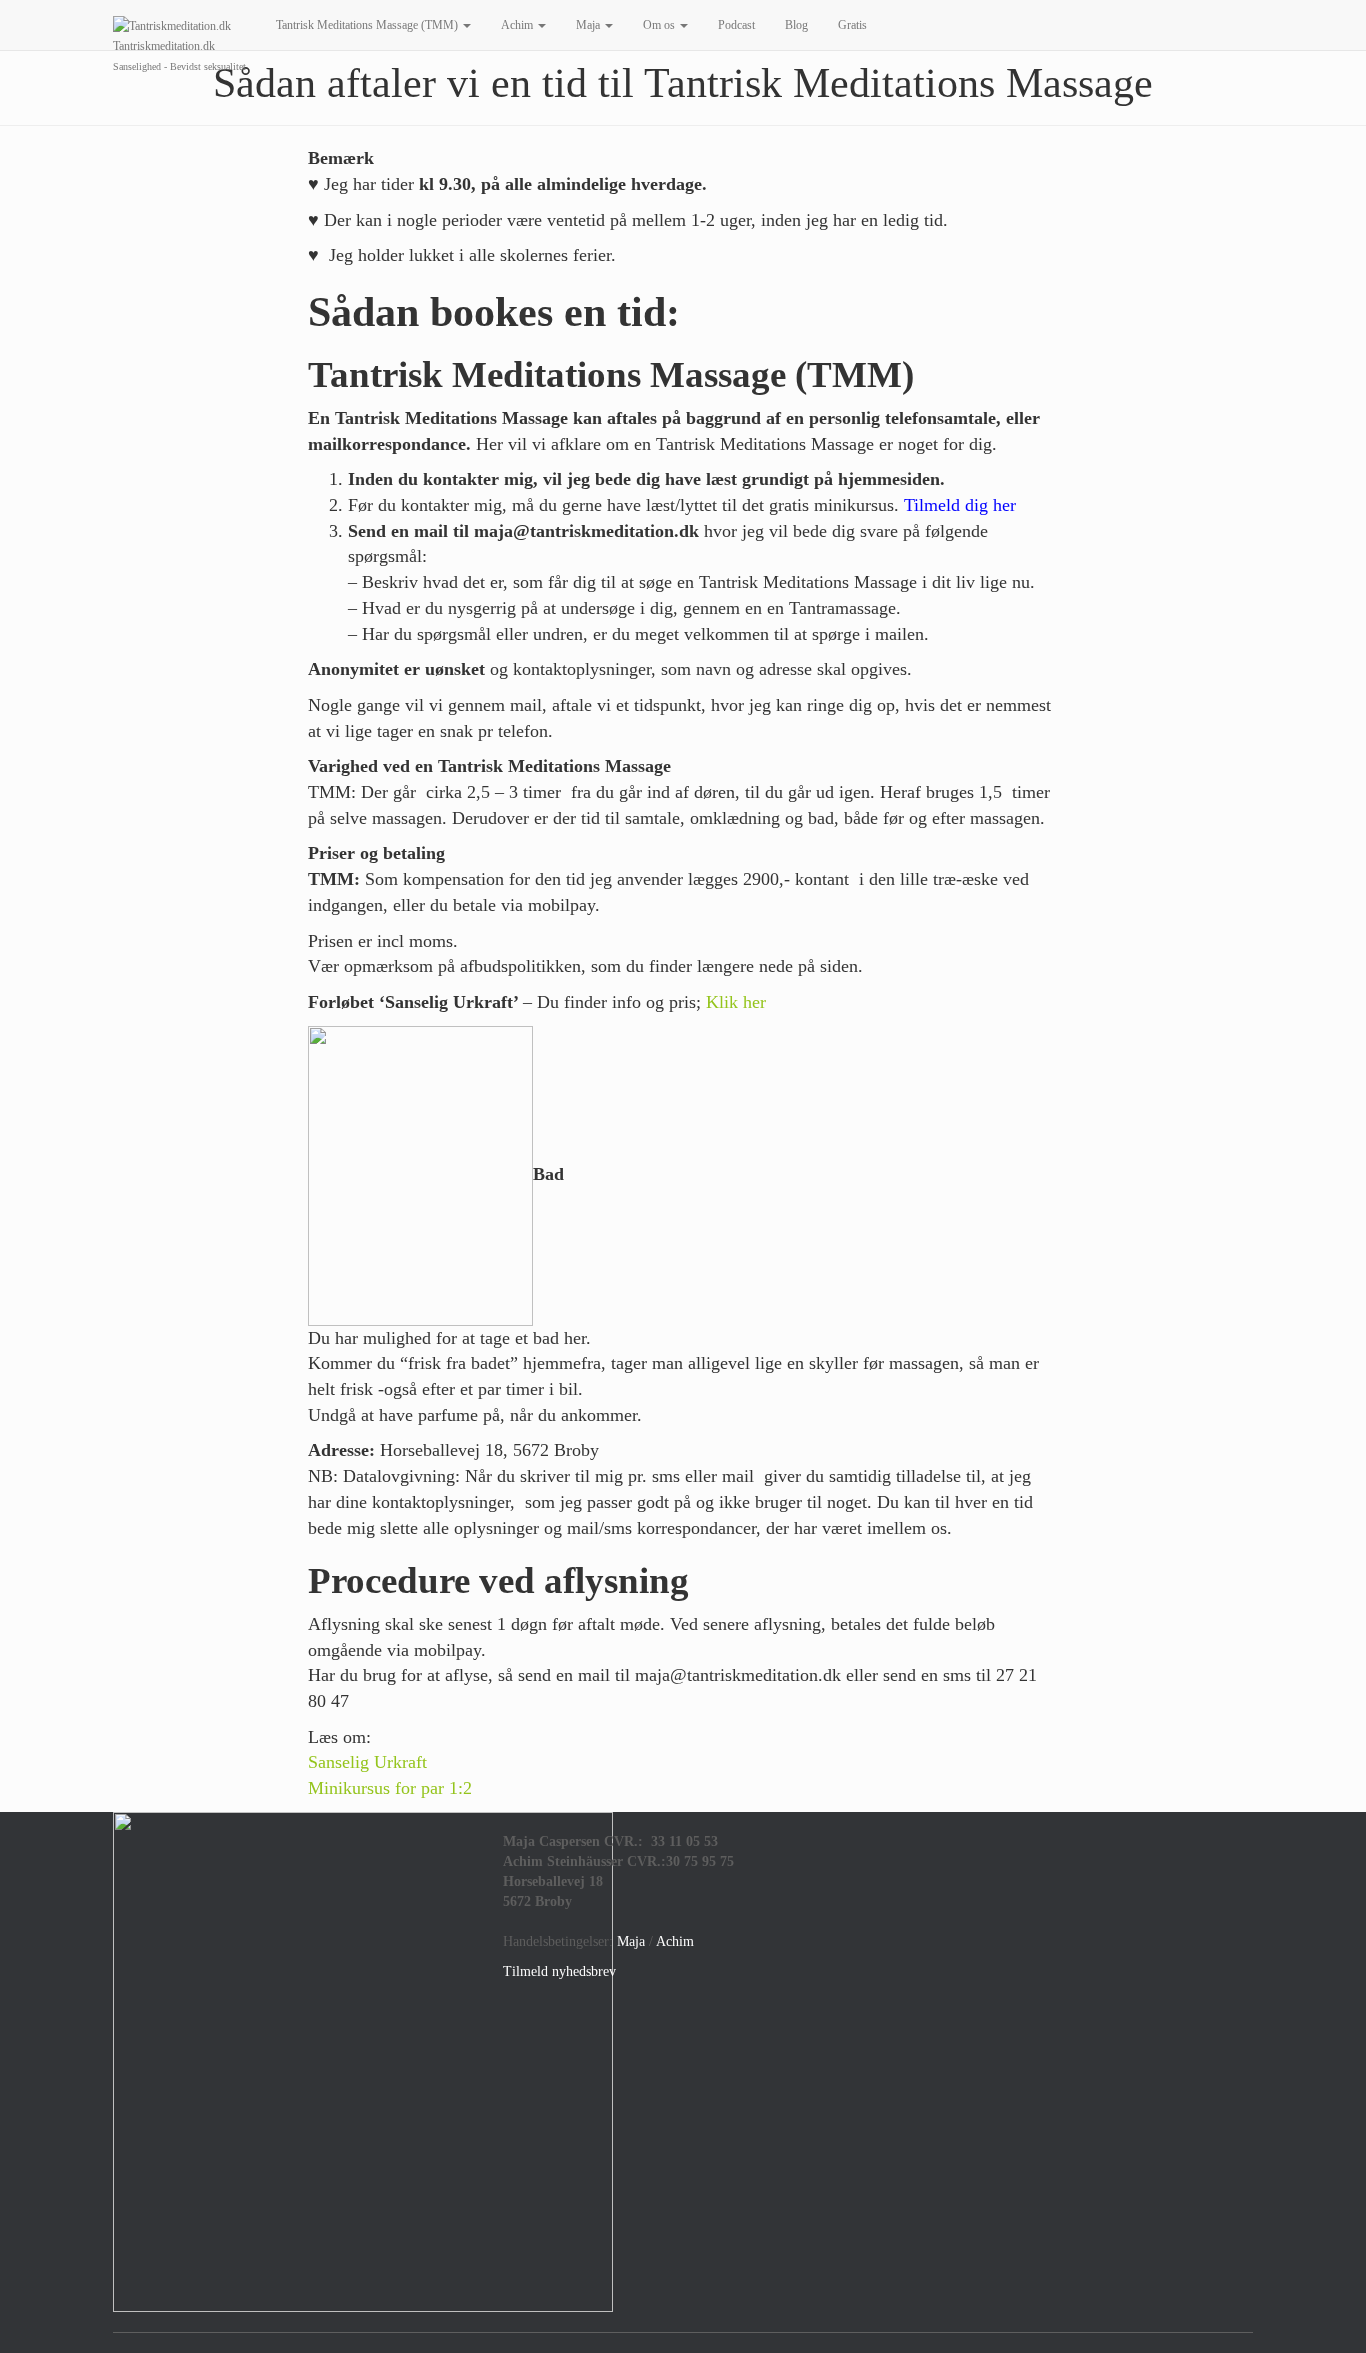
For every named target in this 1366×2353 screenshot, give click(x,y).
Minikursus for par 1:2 (390, 1788)
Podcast (736, 25)
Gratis (852, 25)
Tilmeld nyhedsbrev (559, 1971)
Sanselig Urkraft (367, 1762)
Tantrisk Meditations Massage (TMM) (368, 25)
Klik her (736, 1002)
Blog (796, 25)
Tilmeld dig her (960, 505)
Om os (660, 25)
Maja (589, 25)
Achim (518, 25)
